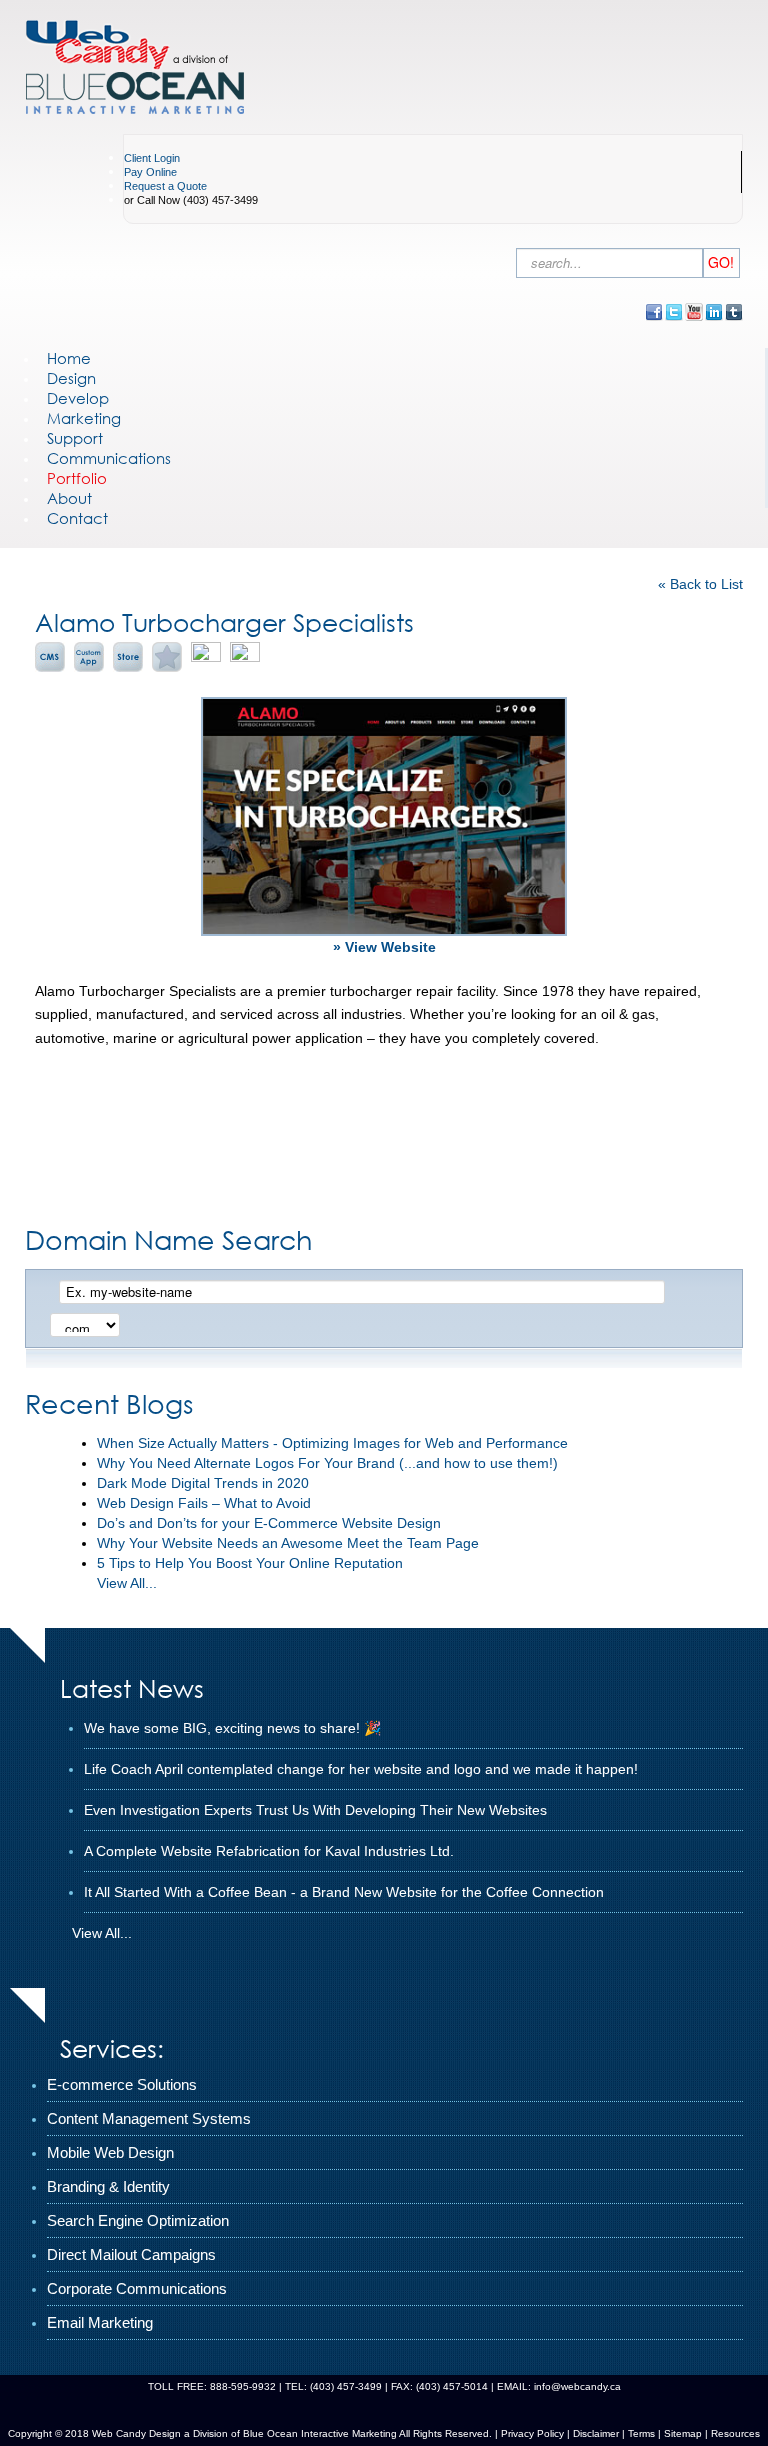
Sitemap (683, 2433)
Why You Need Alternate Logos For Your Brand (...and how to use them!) (327, 1463)
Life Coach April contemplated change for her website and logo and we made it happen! (361, 1769)
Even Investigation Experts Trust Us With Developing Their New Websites (315, 1810)
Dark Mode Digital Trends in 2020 (203, 1483)
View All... (127, 1583)
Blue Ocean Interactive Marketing (320, 2433)
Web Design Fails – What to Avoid (204, 1503)
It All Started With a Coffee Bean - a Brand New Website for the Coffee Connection (344, 1892)
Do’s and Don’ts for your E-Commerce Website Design (269, 1523)
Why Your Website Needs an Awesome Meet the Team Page (288, 1543)
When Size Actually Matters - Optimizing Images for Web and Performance (332, 1443)
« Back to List (700, 584)
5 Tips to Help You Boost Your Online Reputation (250, 1563)
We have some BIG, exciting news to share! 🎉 (232, 1728)
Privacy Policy (532, 2433)
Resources (735, 2433)
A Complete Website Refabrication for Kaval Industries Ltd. (269, 1851)
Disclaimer (596, 2433)
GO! (721, 262)
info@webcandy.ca (577, 2386)
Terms (640, 2433)
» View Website (384, 947)
